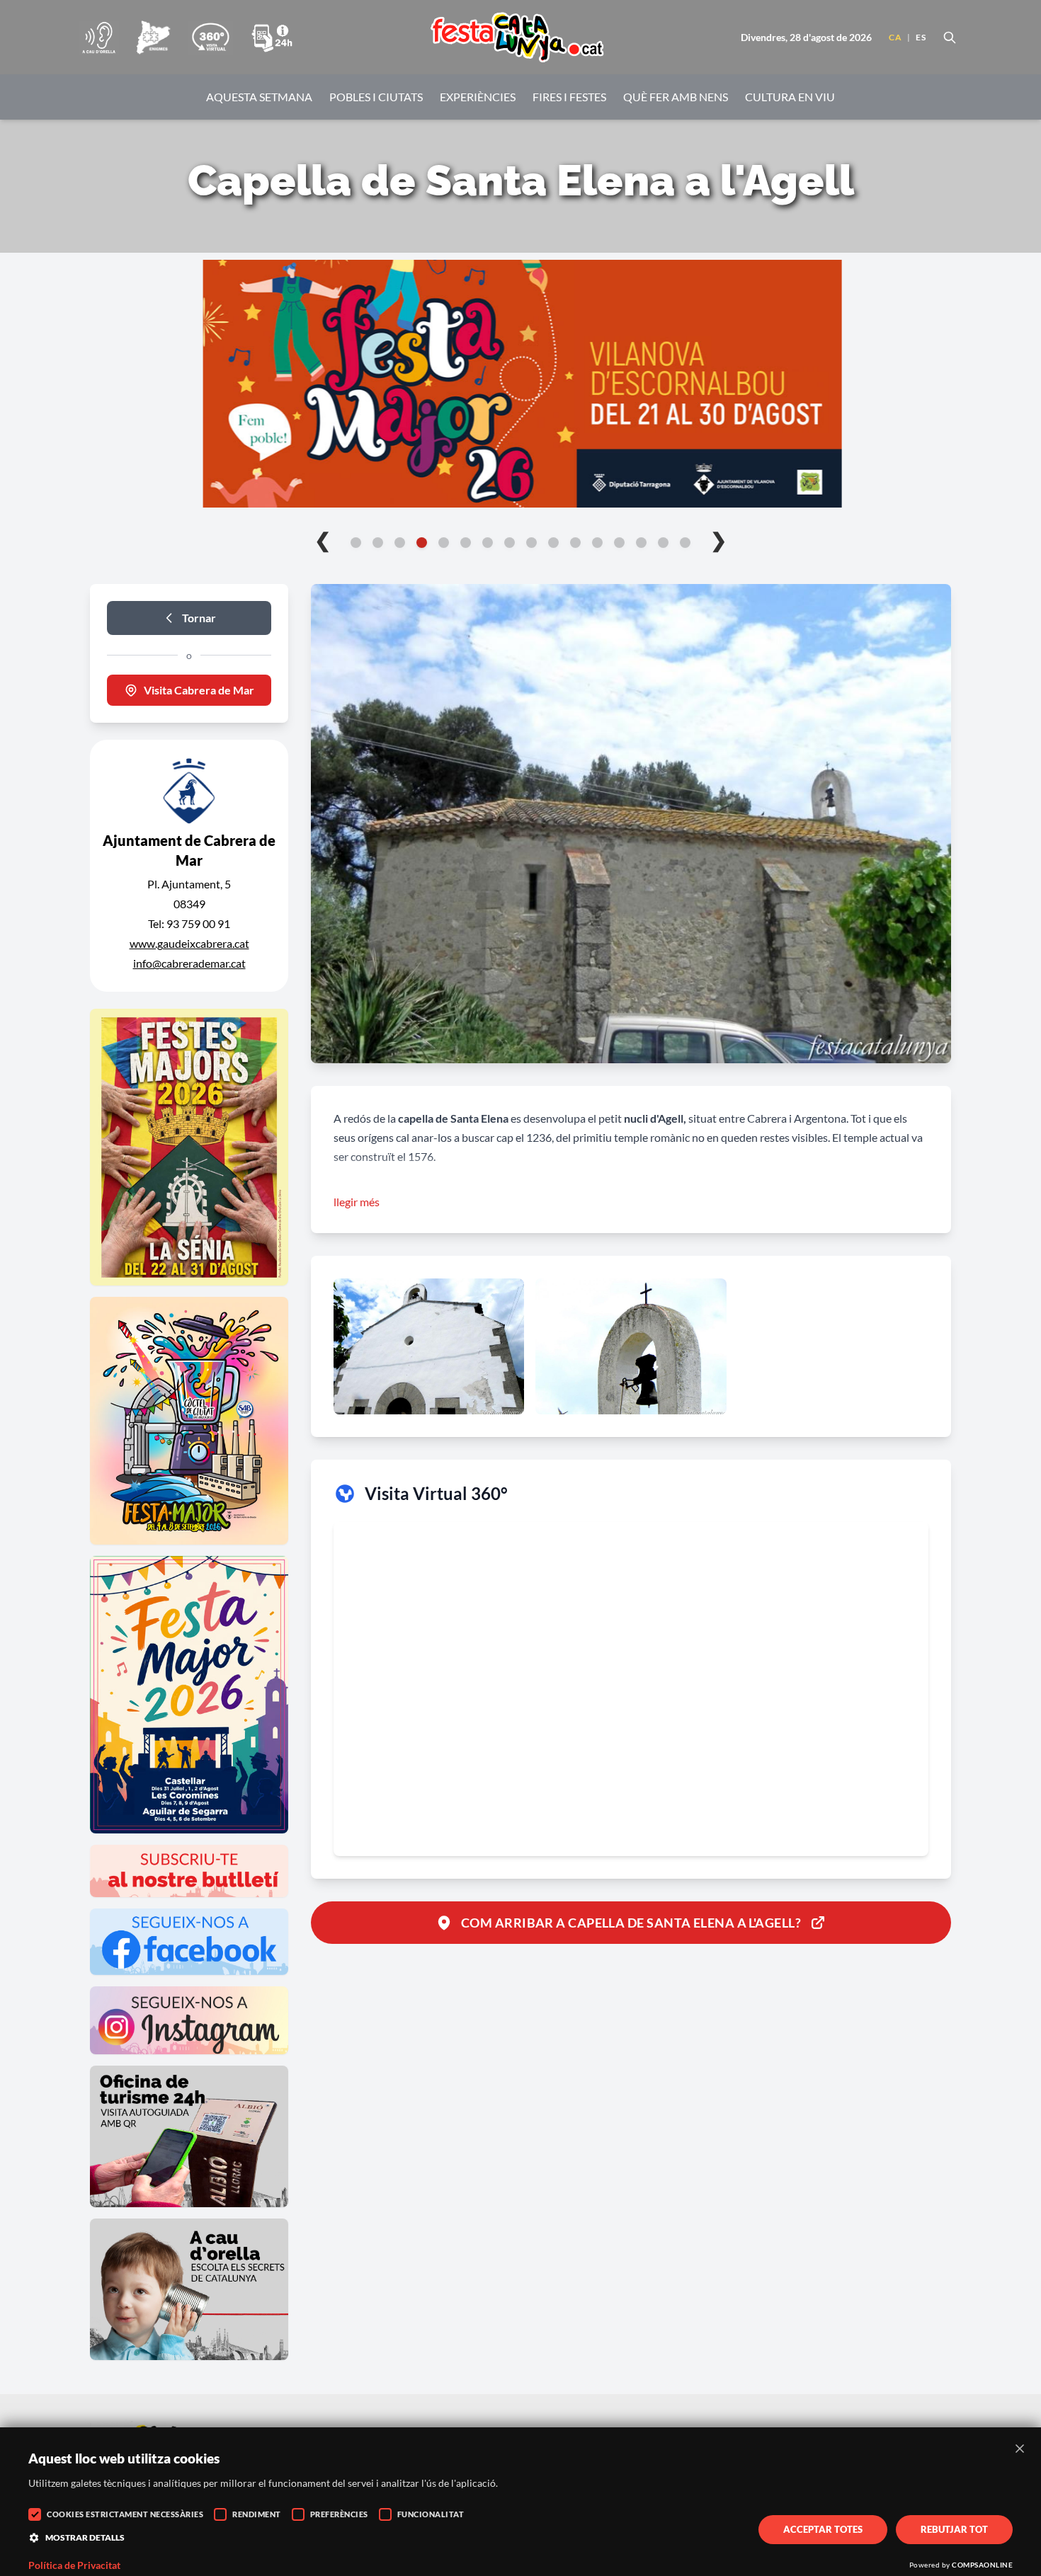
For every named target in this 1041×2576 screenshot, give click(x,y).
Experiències (478, 97)
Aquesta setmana (259, 97)
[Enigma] (153, 38)
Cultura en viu (790, 97)
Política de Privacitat (74, 2565)
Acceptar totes (823, 2529)
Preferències (339, 2514)
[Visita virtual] (210, 38)
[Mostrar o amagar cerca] (950, 38)
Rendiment (257, 2514)
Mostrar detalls (85, 2537)
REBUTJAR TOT (954, 2529)
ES (921, 37)
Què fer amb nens (676, 97)
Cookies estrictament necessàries (125, 2514)
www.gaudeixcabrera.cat (189, 943)
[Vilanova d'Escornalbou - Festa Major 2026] (520, 384)
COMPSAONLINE (982, 2565)
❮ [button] (323, 539)
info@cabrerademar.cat (189, 963)
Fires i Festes (569, 97)
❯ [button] (718, 539)
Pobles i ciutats (376, 97)
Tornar (199, 618)
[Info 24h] (272, 38)
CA (895, 37)
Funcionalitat (431, 2514)
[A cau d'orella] (99, 38)
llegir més (357, 1202)
